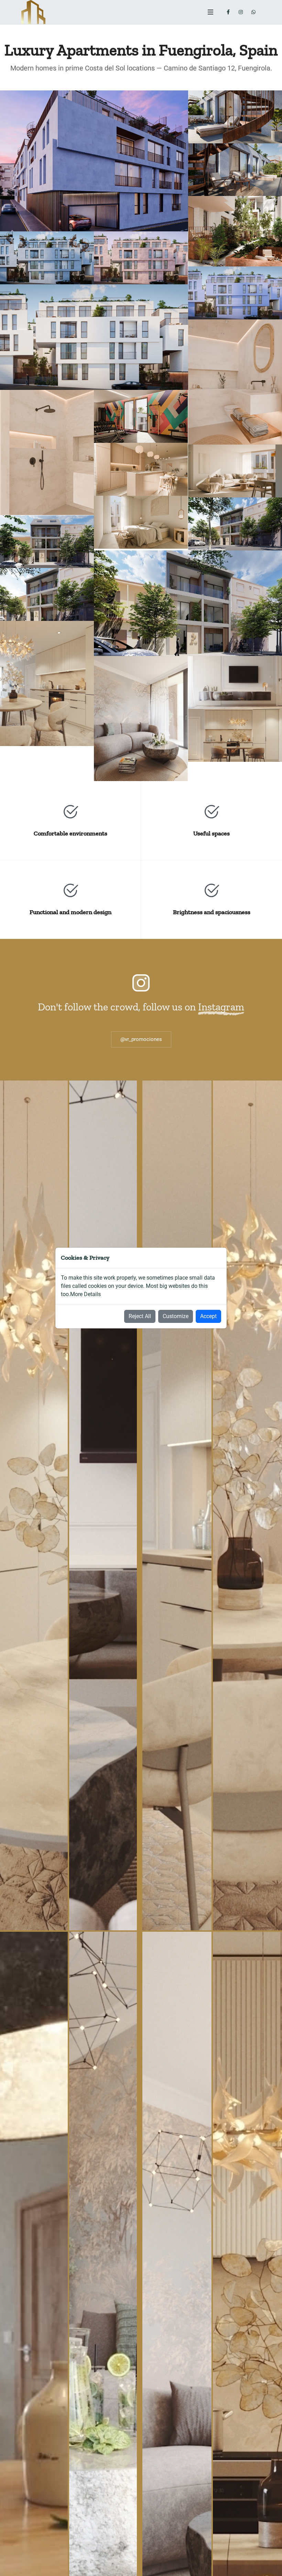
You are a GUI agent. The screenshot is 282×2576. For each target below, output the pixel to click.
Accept (208, 1316)
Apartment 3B (47, 702)
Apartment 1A (235, 543)
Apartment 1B (47, 560)
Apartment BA (235, 701)
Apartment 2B (47, 613)
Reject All (140, 1316)
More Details (85, 1294)
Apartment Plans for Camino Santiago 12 (235, 518)
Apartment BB (235, 754)
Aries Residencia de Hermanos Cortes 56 (235, 115)
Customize (176, 1316)
